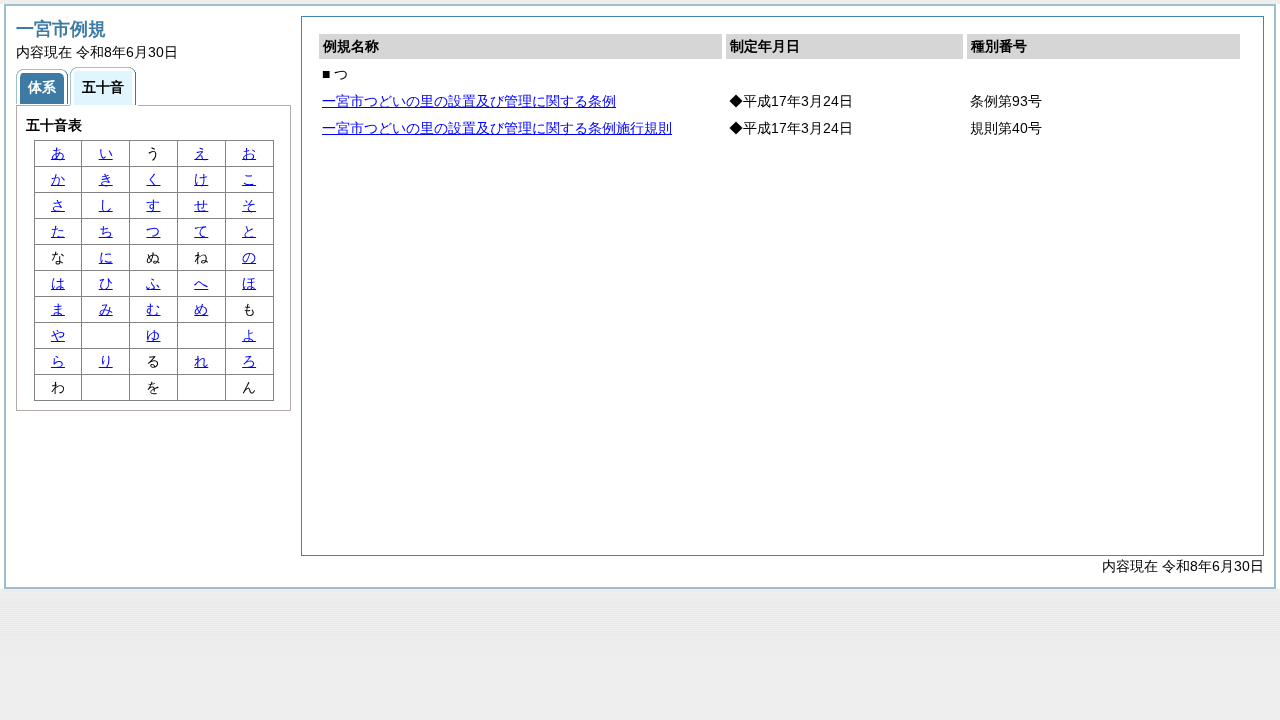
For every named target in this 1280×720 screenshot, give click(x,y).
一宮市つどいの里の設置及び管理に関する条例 (469, 101)
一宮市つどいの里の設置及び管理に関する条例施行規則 (497, 128)
